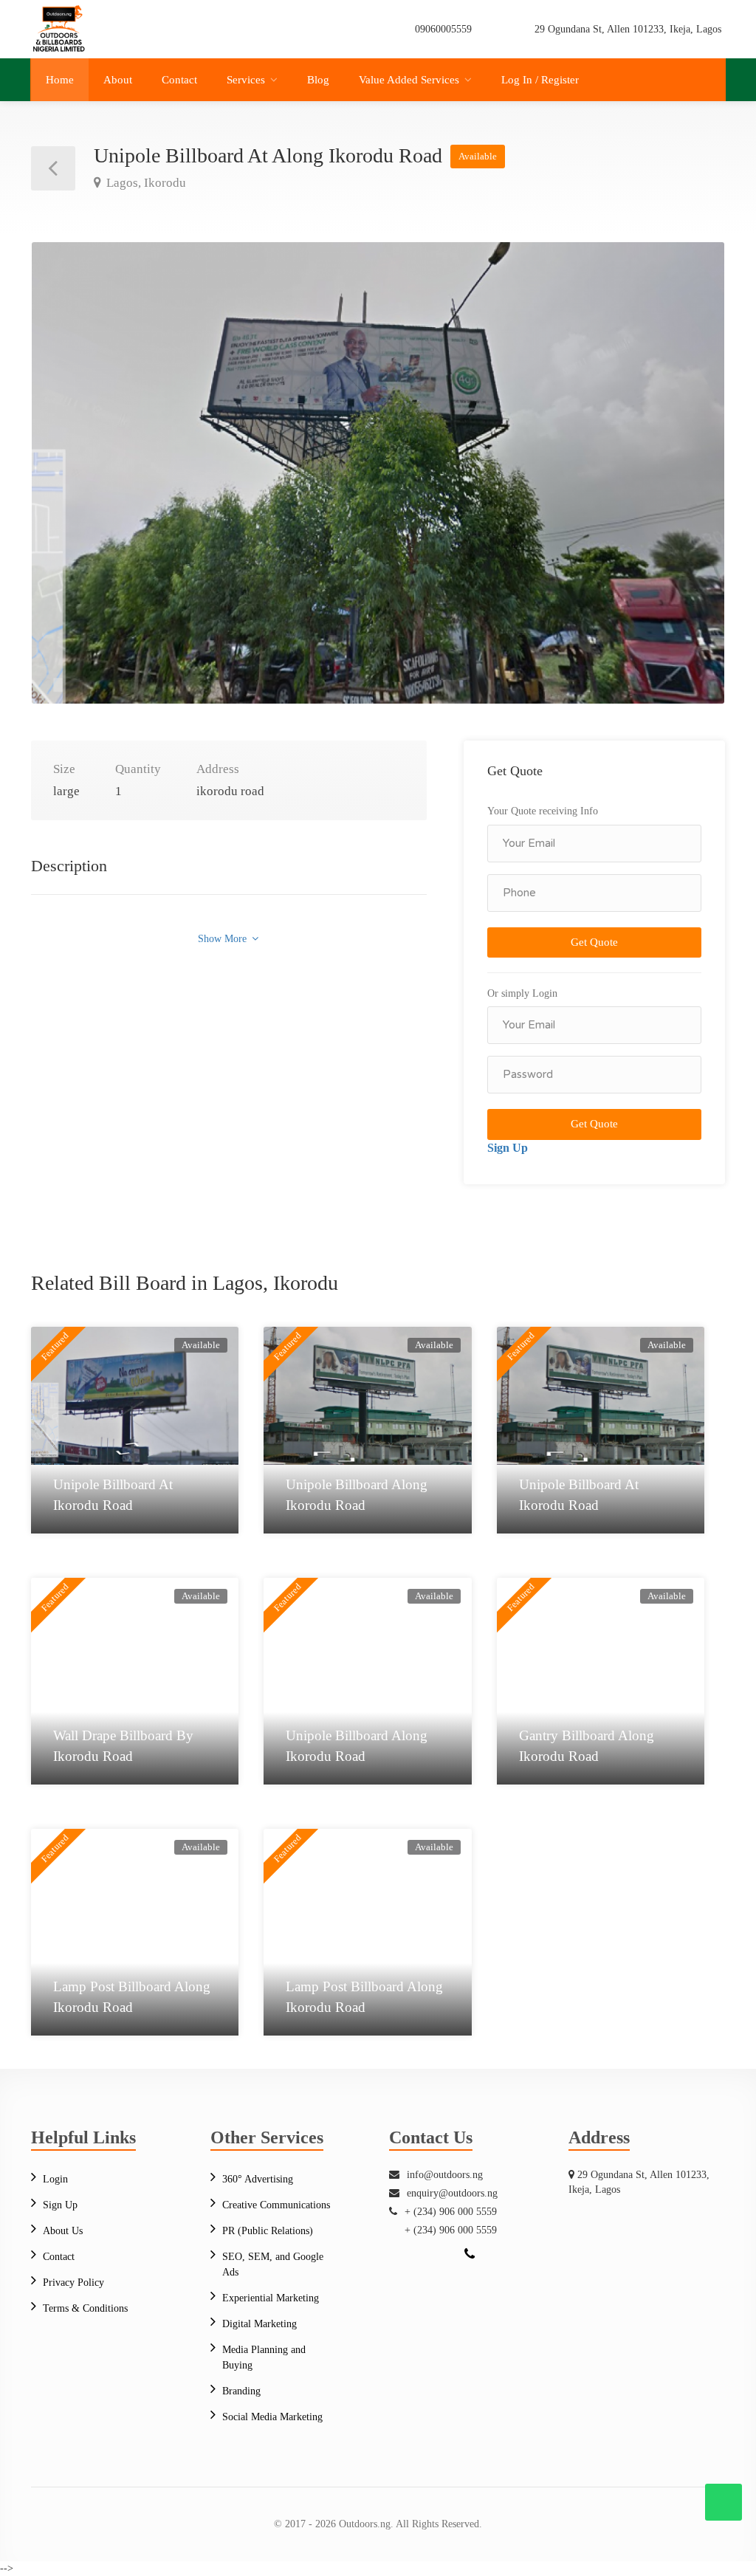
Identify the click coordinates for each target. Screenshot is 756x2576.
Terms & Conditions (85, 2308)
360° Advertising (258, 2179)
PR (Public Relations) (268, 2231)
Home (60, 80)
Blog (318, 80)
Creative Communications (276, 2205)
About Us (63, 2231)
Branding (241, 2391)
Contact (179, 80)
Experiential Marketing (271, 2298)
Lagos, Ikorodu (145, 183)
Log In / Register (540, 80)
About (118, 80)
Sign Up (508, 1148)
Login (55, 2179)
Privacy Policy (73, 2283)
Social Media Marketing (272, 2417)
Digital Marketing (260, 2324)
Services (246, 80)
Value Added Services (409, 80)
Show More (224, 939)
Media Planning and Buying (264, 2357)
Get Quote (594, 942)
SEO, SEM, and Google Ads (273, 2264)
